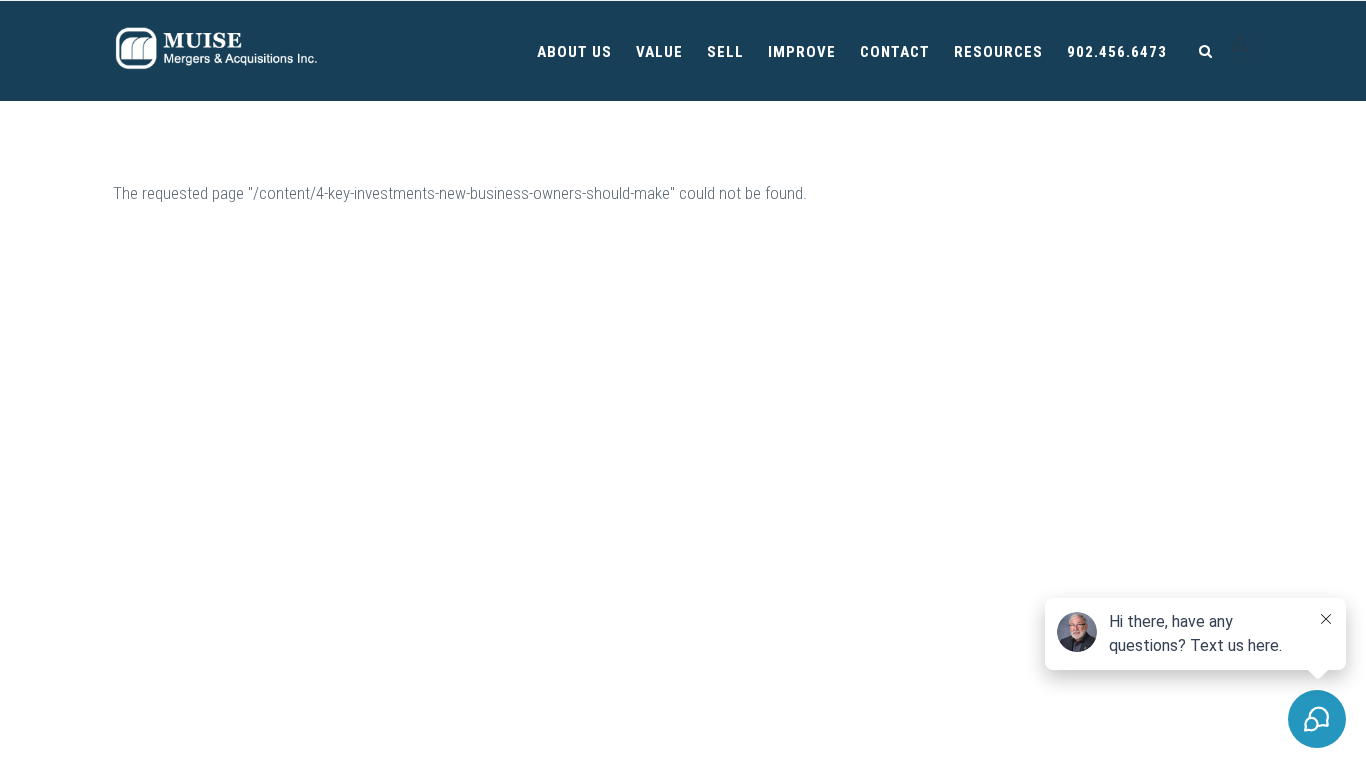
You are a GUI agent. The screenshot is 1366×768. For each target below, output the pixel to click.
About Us (574, 52)
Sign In (1242, 47)
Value (659, 52)
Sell (725, 52)
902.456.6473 (1117, 52)
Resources (998, 52)
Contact (895, 52)
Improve (802, 52)
